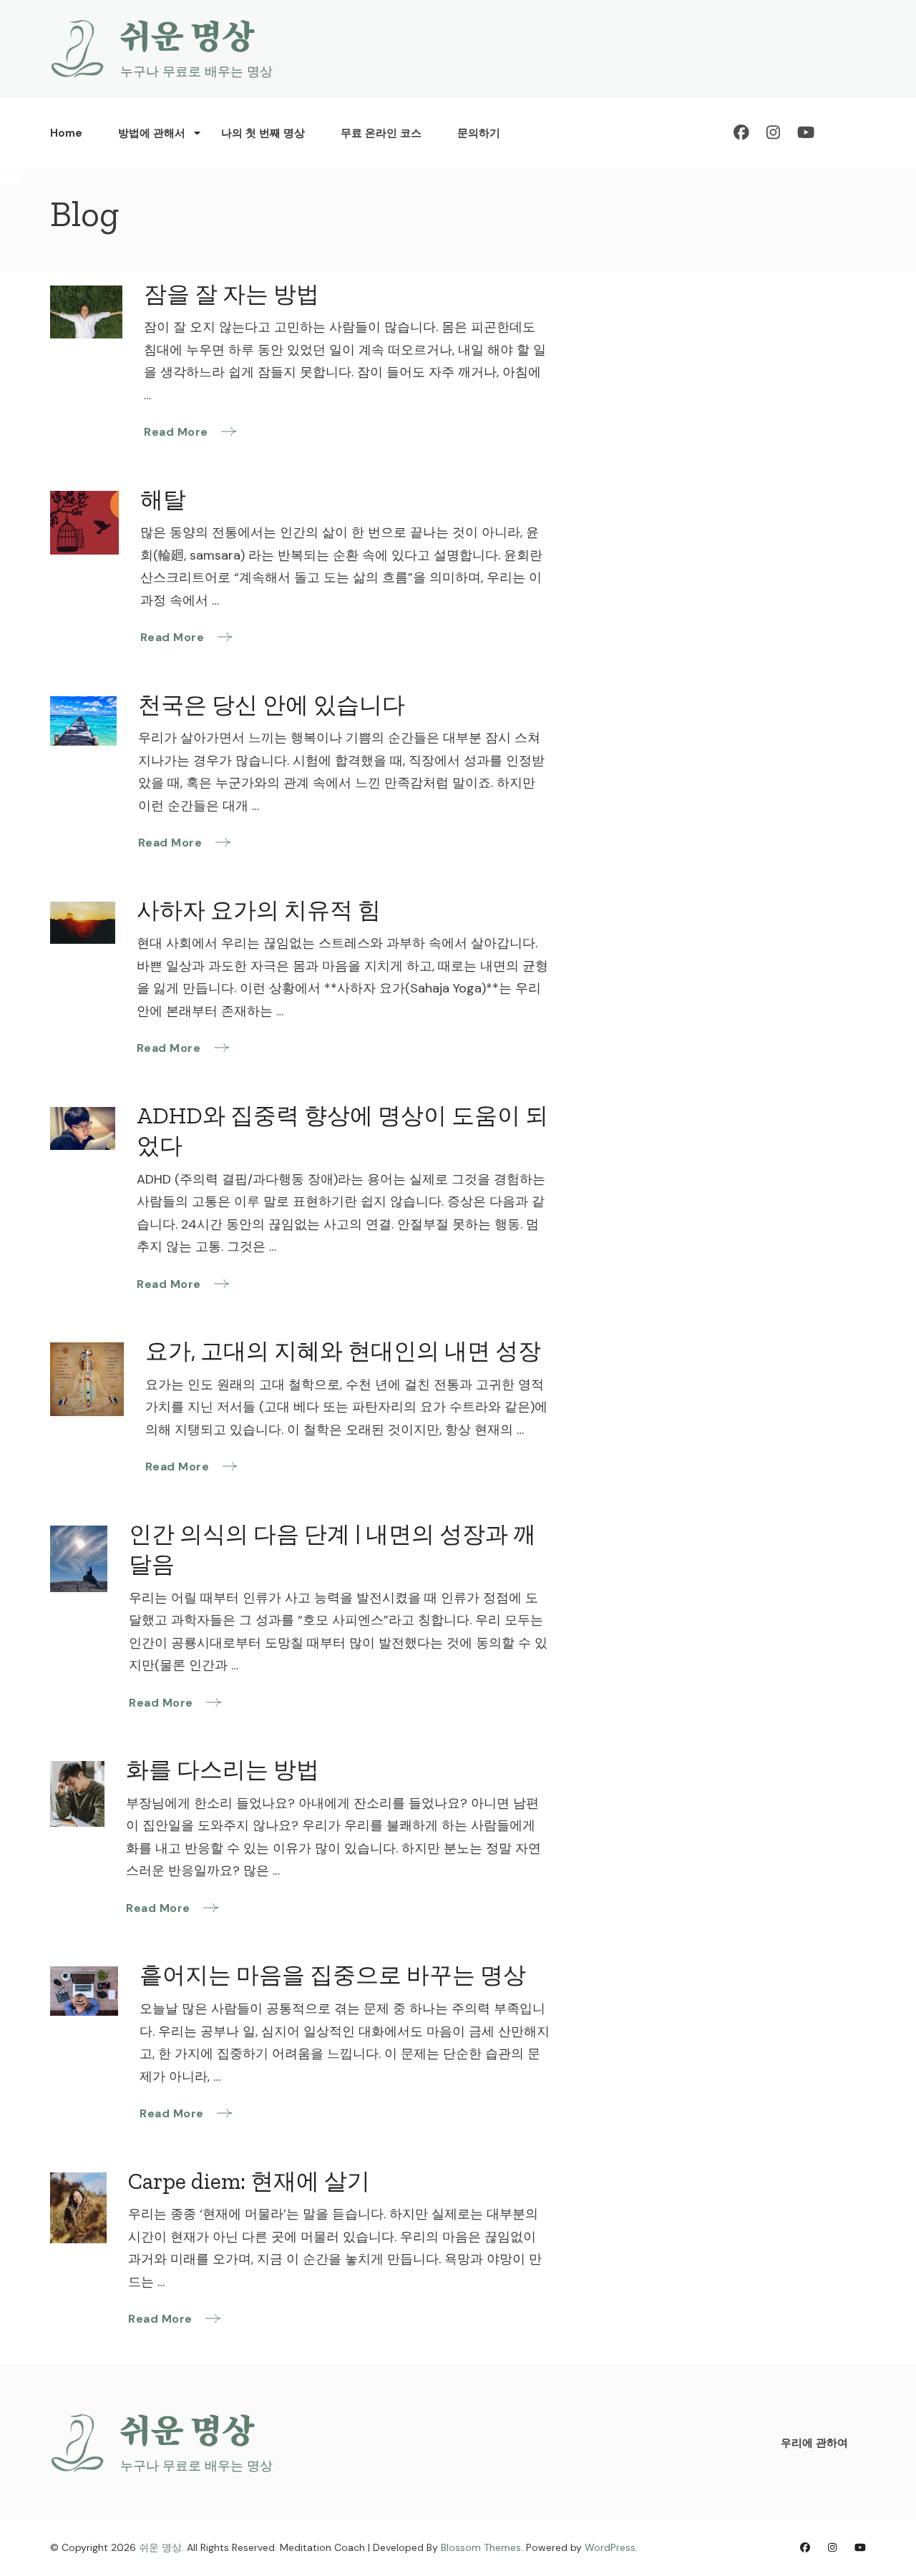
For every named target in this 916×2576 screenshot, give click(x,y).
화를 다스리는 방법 (223, 1770)
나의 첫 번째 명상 (263, 133)
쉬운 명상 (187, 37)
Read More (177, 432)
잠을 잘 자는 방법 (232, 294)
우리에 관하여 (814, 2443)
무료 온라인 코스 (381, 133)
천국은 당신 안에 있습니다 (272, 705)
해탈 (163, 499)
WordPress (610, 2547)
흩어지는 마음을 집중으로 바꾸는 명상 (333, 1975)
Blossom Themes (481, 2547)
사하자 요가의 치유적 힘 (259, 910)
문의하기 (479, 133)
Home (66, 133)
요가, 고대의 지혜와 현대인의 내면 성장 (343, 1351)
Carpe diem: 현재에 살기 (249, 2181)
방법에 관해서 (152, 133)
